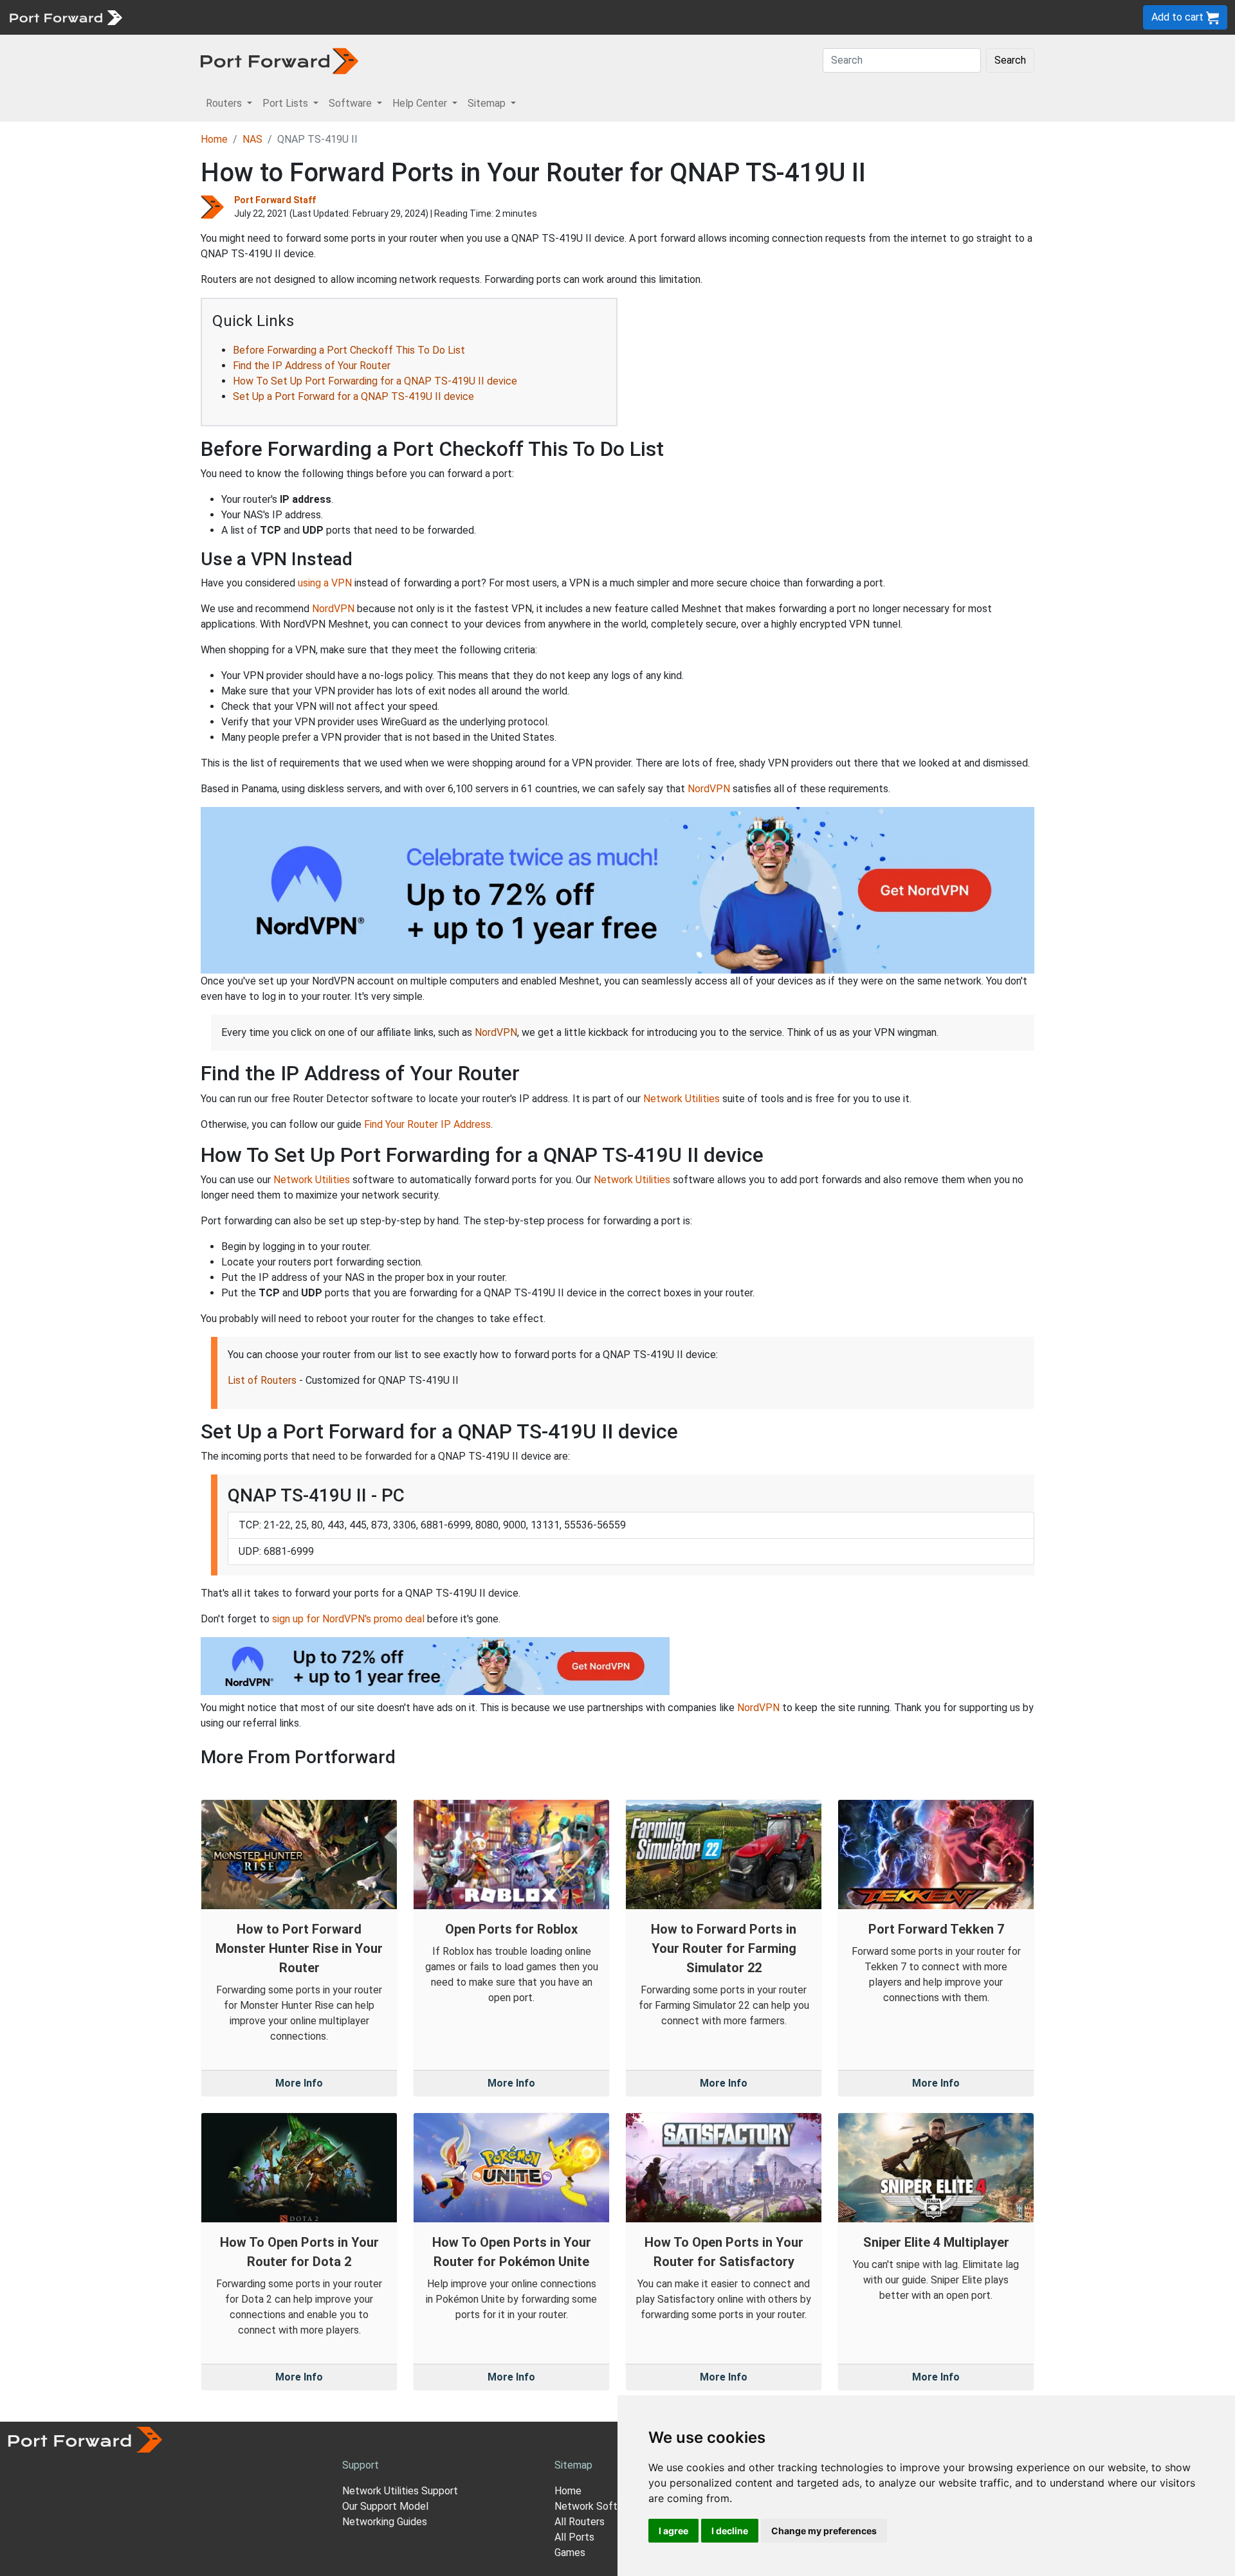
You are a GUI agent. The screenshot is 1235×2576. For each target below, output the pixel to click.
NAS (252, 139)
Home (214, 139)
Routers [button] (225, 103)
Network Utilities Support (400, 2491)
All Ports (574, 2537)
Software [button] (352, 103)
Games (570, 2553)
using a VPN (325, 583)
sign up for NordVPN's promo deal (348, 1619)
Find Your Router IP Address (427, 1124)
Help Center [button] (421, 103)
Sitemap (398, 17)
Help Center (342, 17)
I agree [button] (673, 2531)
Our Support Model (385, 2506)
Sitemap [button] (488, 103)
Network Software (597, 2506)
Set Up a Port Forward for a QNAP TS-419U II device (353, 396)
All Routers (580, 2522)
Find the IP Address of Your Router (312, 366)
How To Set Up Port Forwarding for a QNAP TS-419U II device (375, 381)
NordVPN (333, 609)
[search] (435, 17)
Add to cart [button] (1179, 17)
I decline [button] (730, 2531)
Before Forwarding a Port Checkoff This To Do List (349, 350)
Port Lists (228, 17)
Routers (177, 17)
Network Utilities (682, 1099)
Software (283, 17)
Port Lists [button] (287, 103)
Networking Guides (385, 2522)
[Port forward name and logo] (65, 16)
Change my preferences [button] (824, 2531)
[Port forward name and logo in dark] (279, 60)
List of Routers (262, 1380)
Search (1010, 60)
